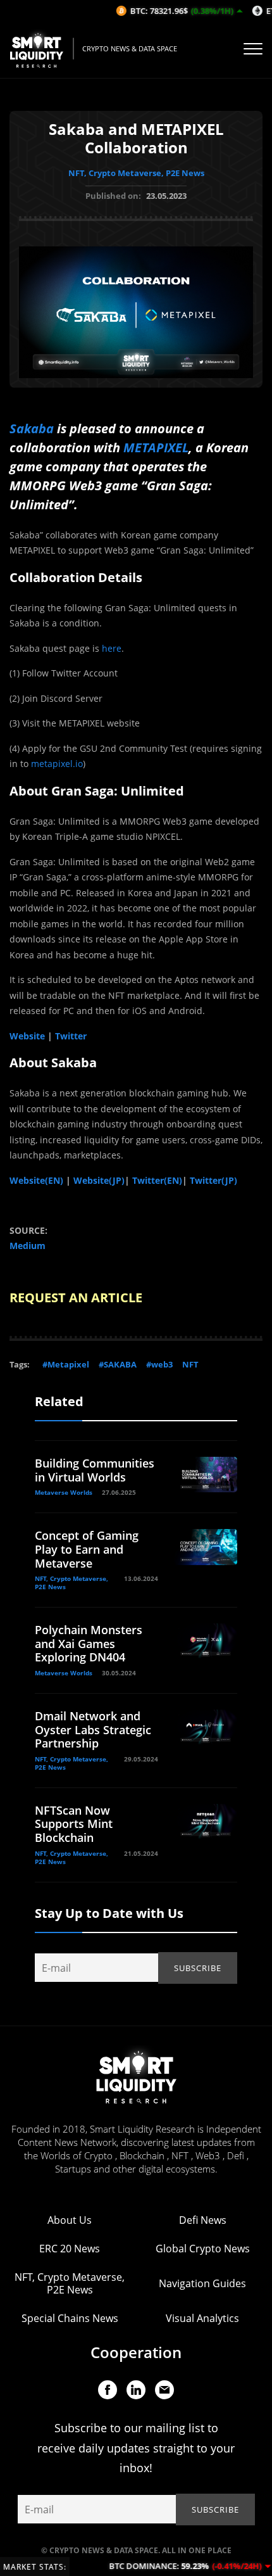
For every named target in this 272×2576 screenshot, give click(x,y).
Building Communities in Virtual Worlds (95, 1470)
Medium (28, 1246)
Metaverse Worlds (64, 1492)
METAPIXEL (156, 447)
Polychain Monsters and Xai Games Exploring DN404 (89, 1643)
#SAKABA (118, 1364)
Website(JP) (99, 1180)
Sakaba (32, 428)
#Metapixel (66, 1364)
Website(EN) (36, 1180)
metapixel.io (57, 764)
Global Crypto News (203, 2249)
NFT (190, 1364)
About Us (70, 2220)
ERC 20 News (70, 2249)
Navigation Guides (202, 2283)
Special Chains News (70, 2318)
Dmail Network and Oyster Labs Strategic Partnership (93, 1729)
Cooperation (136, 2352)
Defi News (203, 2220)
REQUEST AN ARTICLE (76, 1298)
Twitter (72, 1036)
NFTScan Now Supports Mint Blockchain (74, 1824)
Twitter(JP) (213, 1180)
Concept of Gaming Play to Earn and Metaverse (87, 1549)
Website (27, 1036)
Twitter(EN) (157, 1180)
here (112, 648)
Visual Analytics (202, 2318)
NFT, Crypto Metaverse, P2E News (136, 173)
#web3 (159, 1364)
